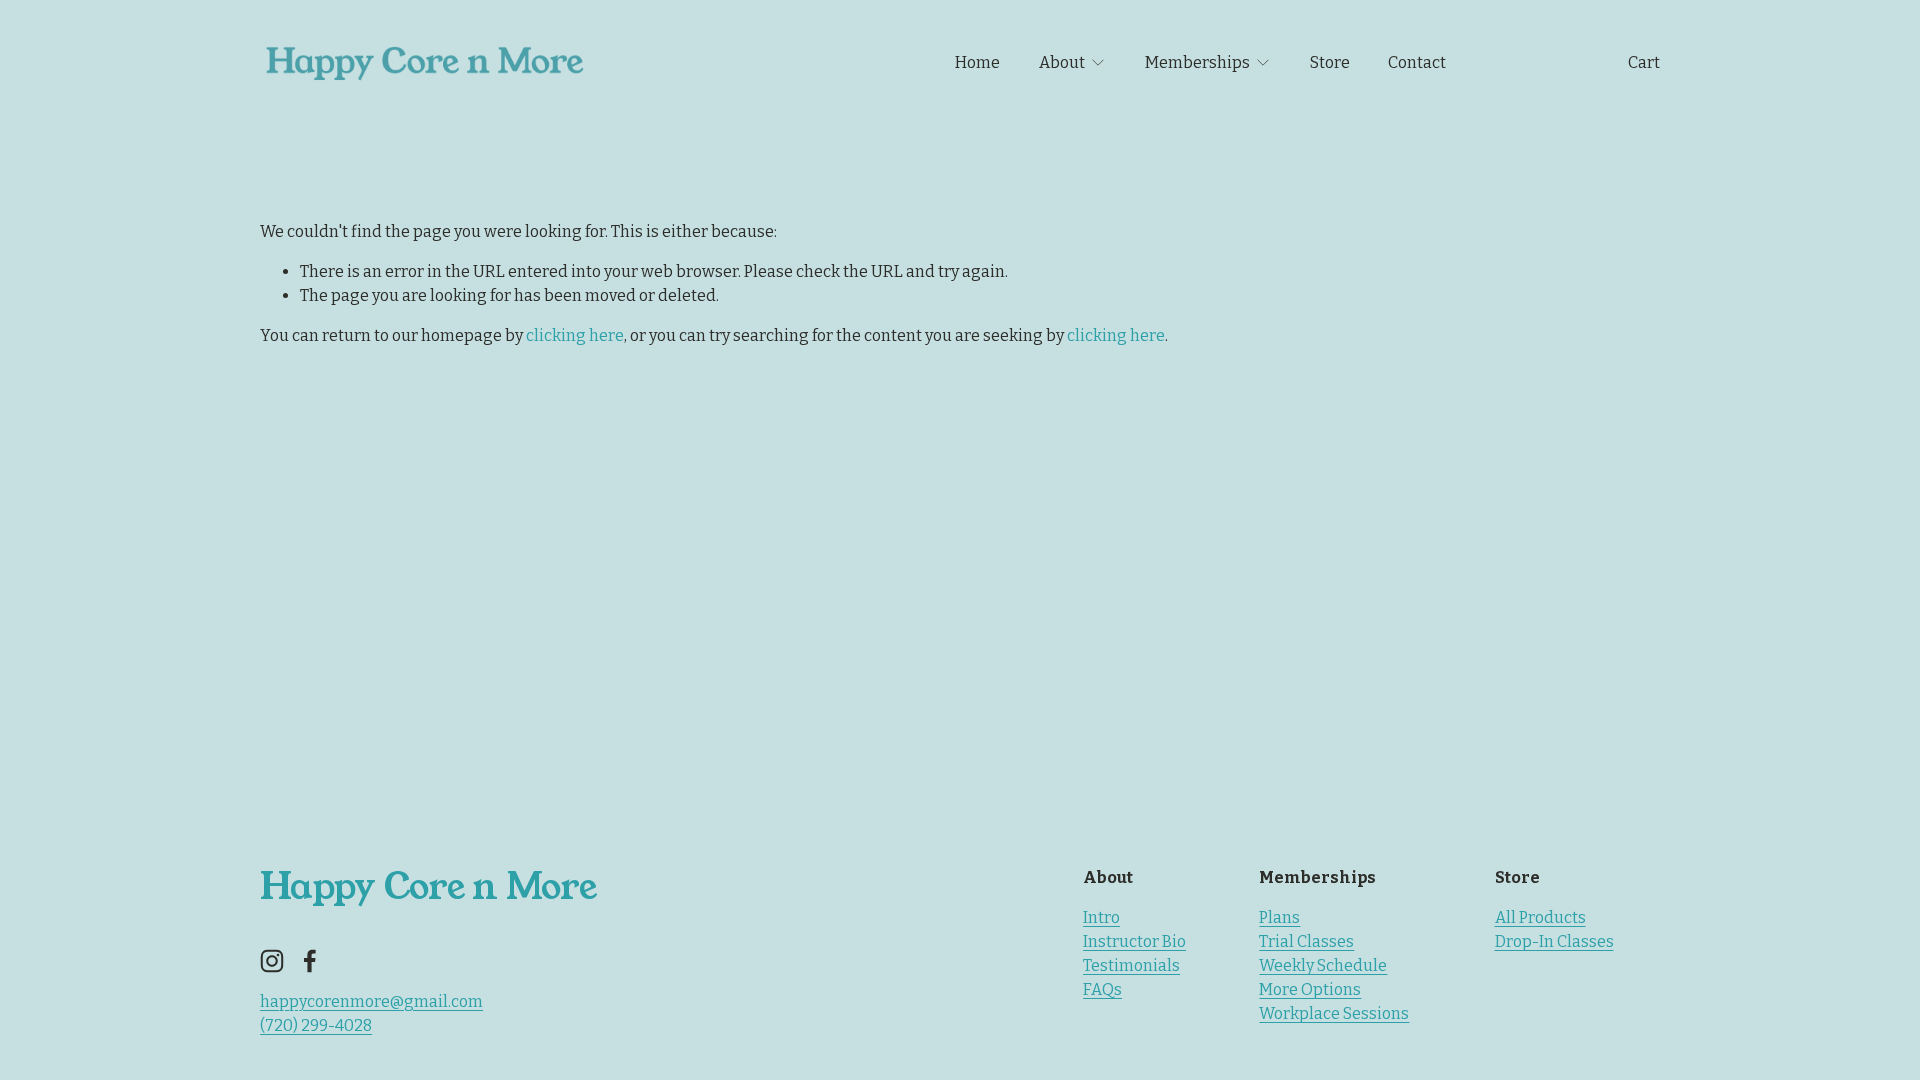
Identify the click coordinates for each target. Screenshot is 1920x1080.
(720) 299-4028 (316, 1025)
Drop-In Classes (1554, 941)
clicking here (575, 335)
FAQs (1102, 989)
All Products (1540, 917)
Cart (1644, 62)
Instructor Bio (1134, 941)
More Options (1310, 989)
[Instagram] (272, 961)
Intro (1101, 917)
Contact (1417, 62)
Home (977, 62)
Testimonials (1131, 965)
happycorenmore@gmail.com (371, 1001)
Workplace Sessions (1334, 1013)
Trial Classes (1306, 941)
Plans (1279, 917)
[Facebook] (310, 961)
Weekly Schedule (1323, 965)
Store (1330, 62)
